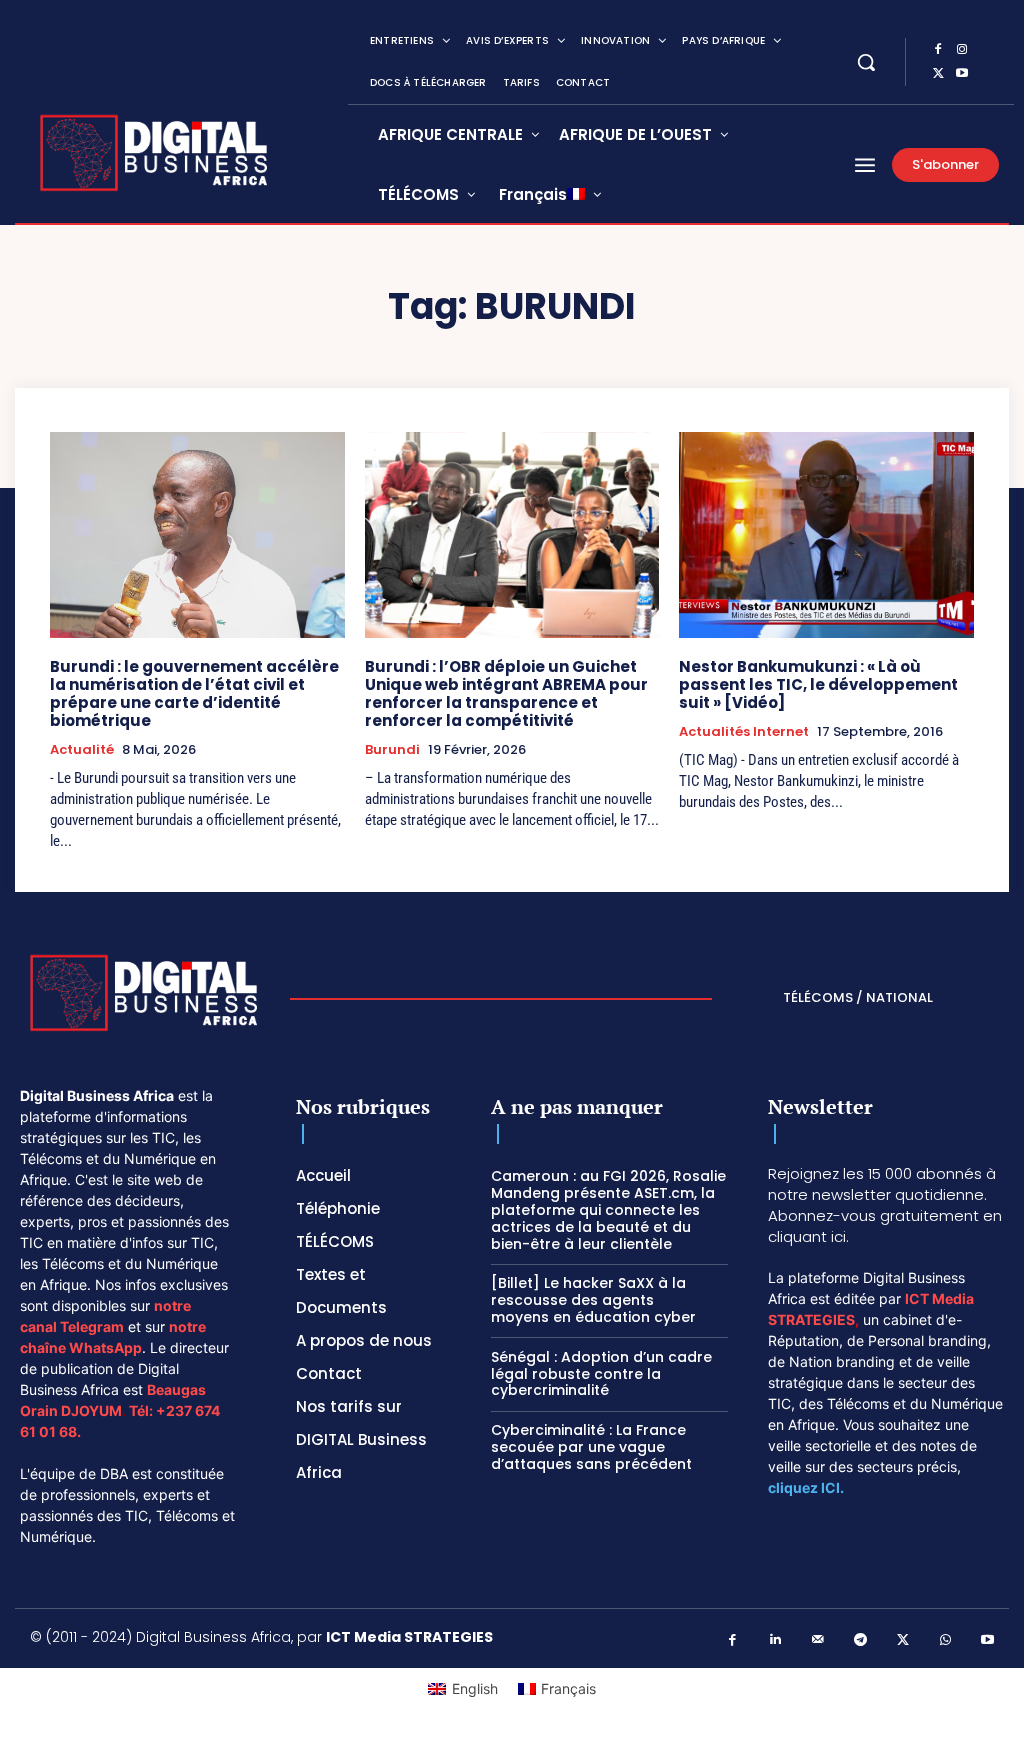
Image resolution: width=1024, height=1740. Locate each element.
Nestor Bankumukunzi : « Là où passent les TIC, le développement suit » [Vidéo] (818, 684)
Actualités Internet (744, 732)
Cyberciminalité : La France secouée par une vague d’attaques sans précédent (593, 1447)
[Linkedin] (775, 1640)
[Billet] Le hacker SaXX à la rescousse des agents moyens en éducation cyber (593, 1300)
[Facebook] (938, 50)
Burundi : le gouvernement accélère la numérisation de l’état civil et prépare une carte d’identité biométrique (194, 693)
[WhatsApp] (945, 1640)
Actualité (82, 750)
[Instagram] (962, 50)
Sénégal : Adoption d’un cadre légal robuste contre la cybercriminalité (601, 1374)
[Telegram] (860, 1640)
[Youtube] (962, 74)
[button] (866, 62)
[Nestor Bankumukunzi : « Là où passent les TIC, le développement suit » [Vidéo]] (826, 535)
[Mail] (818, 1640)
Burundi (392, 750)
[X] (938, 74)
